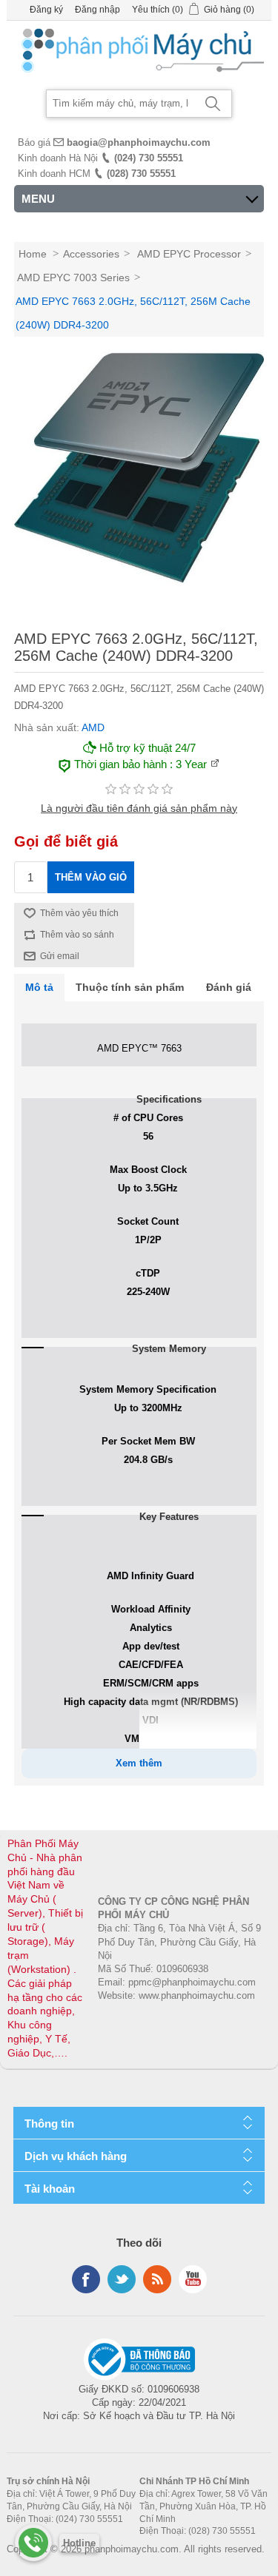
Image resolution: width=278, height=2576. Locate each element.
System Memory (169, 1349)
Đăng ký (46, 10)
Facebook (86, 2279)
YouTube (193, 2279)
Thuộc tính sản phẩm (130, 987)
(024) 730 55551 (149, 158)
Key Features (169, 1517)
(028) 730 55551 (141, 174)
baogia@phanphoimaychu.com (139, 142)
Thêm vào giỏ (91, 877)
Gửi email (60, 956)
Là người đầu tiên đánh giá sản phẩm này (139, 808)
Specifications (169, 1099)
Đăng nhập (97, 10)
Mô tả (39, 987)
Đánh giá (229, 987)
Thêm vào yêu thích (79, 913)
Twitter (122, 2279)
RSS (157, 2279)
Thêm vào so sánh (77, 935)
